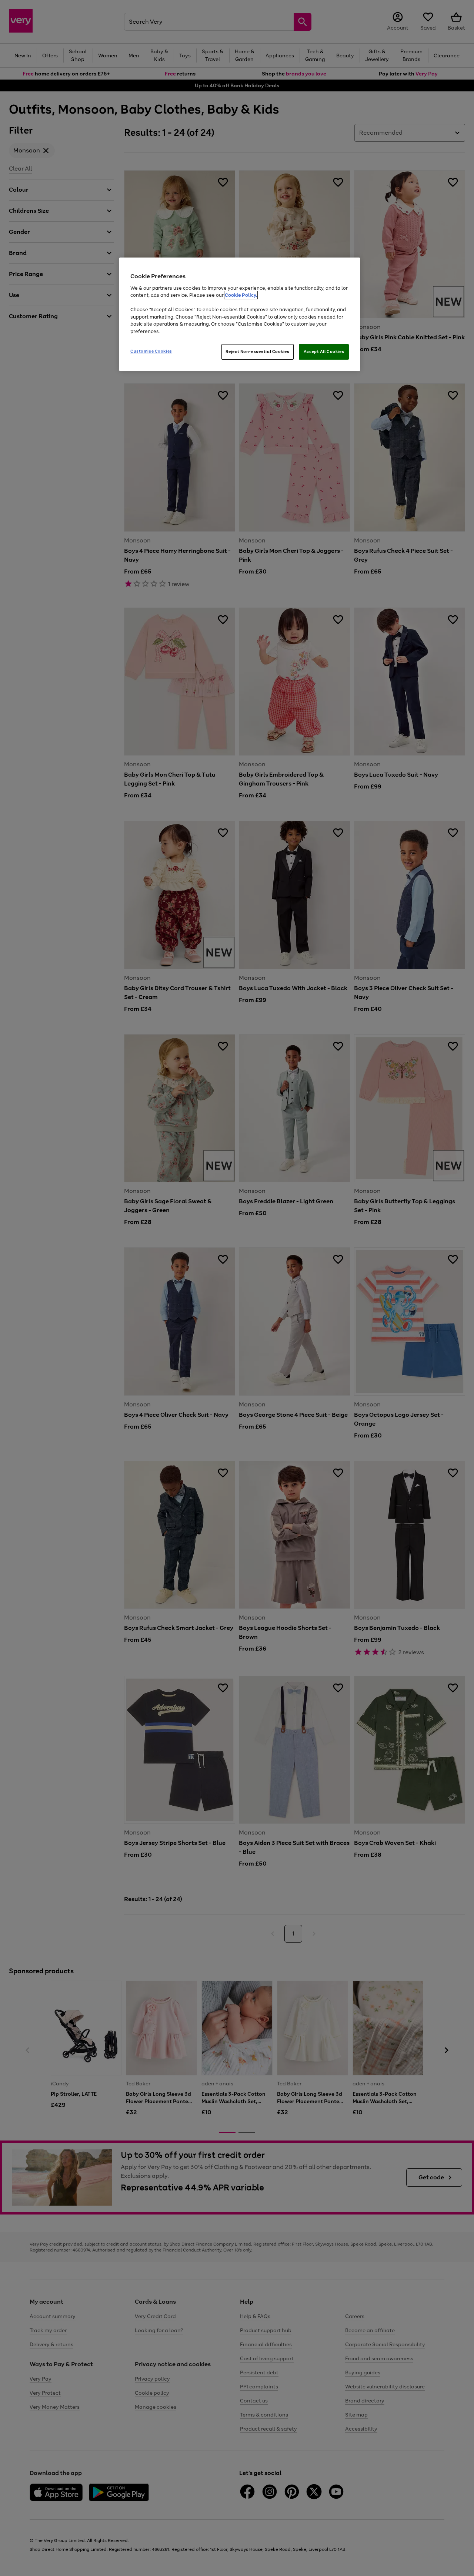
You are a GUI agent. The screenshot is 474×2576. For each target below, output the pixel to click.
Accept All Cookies (324, 352)
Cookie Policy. (241, 295)
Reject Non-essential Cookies (258, 352)
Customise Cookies (151, 351)
